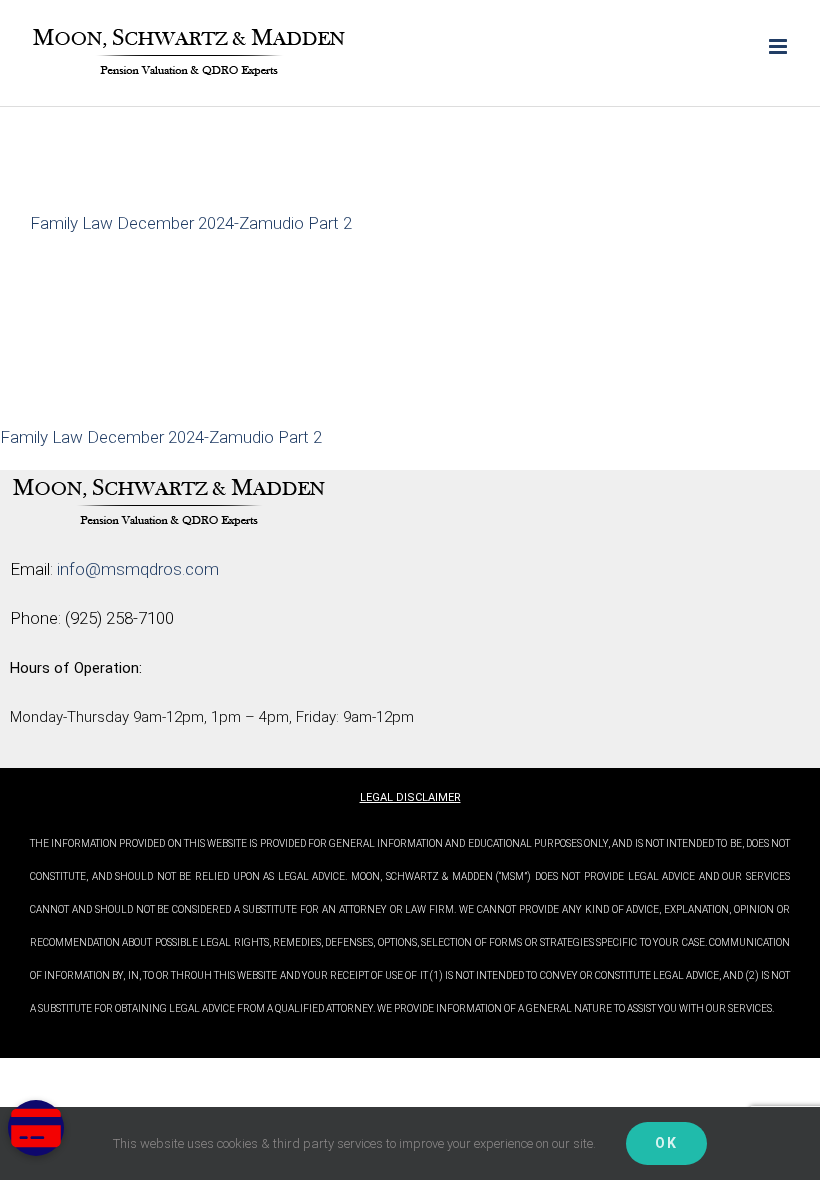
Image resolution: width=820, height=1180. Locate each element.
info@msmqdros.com (138, 569)
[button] (36, 1128)
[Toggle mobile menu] (779, 46)
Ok (666, 1143)
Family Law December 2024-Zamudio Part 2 (191, 223)
